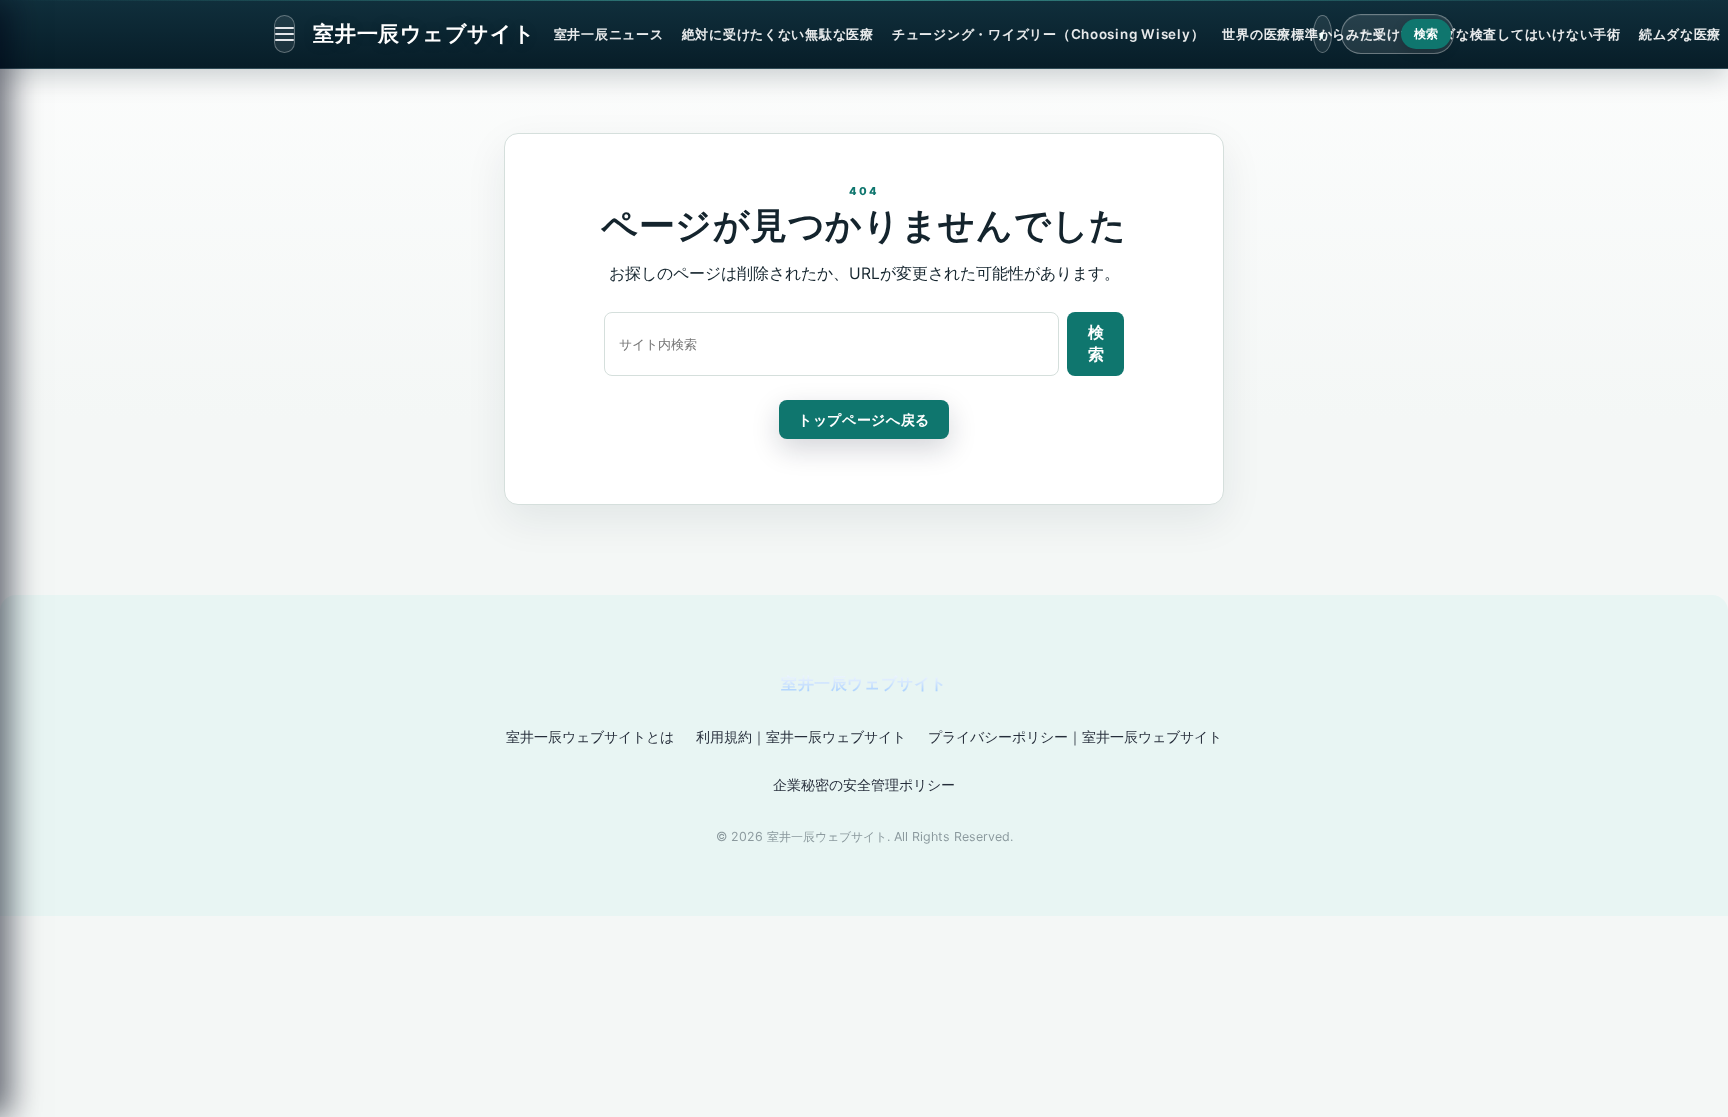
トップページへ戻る (864, 419)
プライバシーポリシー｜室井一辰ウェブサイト (1075, 736)
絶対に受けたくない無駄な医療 (778, 34)
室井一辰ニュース (609, 34)
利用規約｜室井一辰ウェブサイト (801, 736)
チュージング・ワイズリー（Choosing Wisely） (1048, 34)
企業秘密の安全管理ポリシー (864, 784)
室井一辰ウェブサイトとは (590, 736)
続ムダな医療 (1680, 34)
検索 (1426, 34)
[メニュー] (284, 34)
